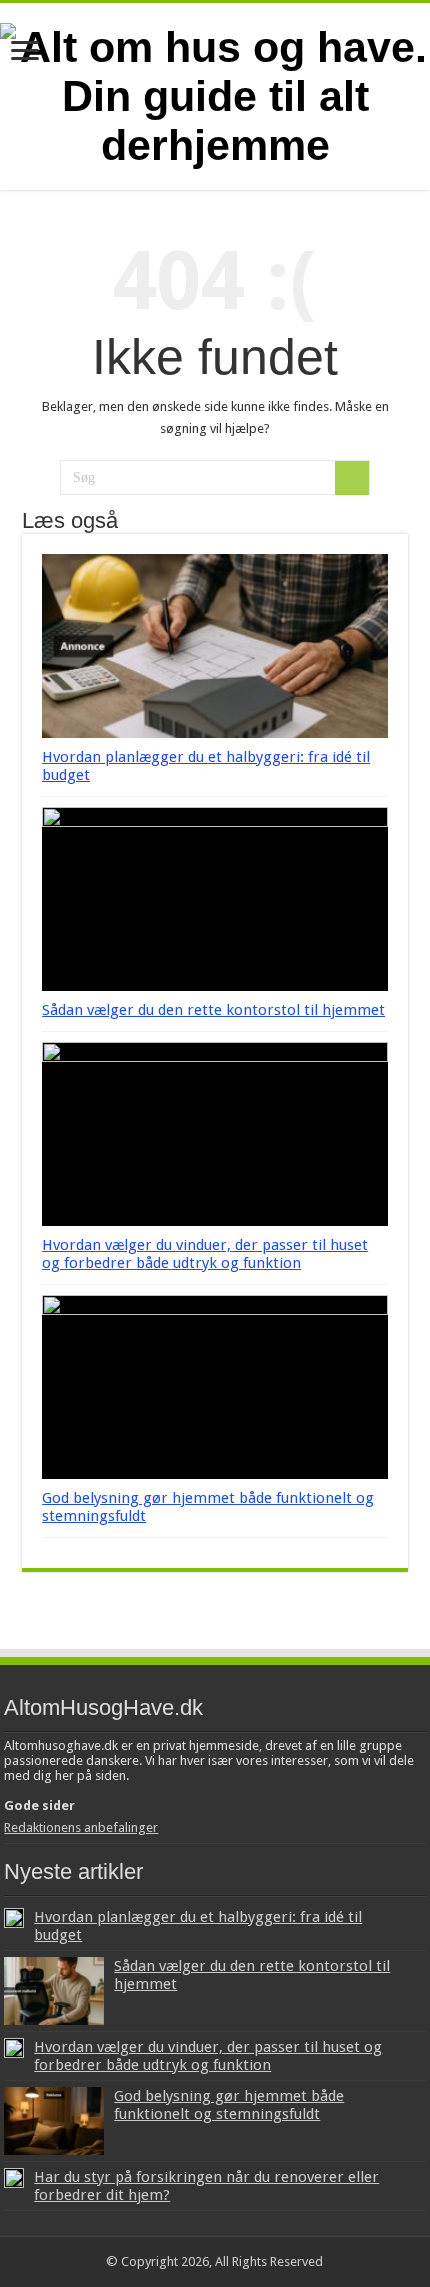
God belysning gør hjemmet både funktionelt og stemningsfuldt (229, 2105)
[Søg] (352, 478)
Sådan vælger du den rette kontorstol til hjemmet (213, 1010)
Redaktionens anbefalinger (81, 1827)
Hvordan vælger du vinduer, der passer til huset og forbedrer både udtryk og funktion (205, 1254)
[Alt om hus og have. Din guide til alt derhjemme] (215, 93)
